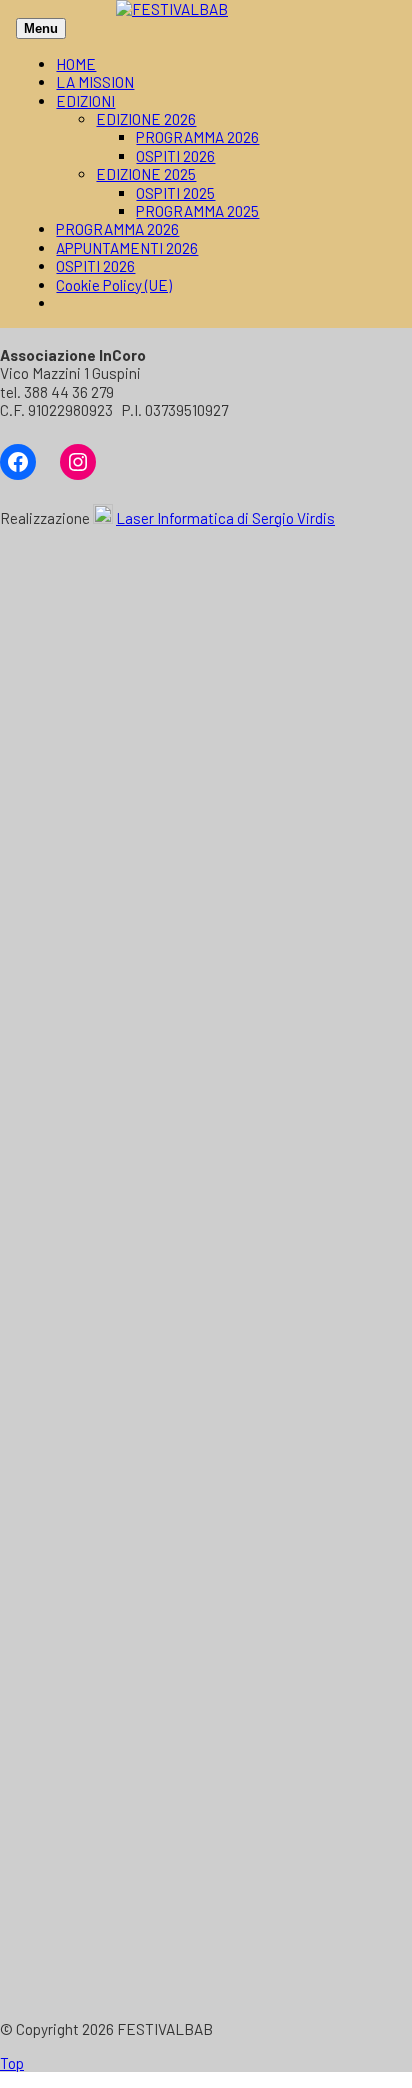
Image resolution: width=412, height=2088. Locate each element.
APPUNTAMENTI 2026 (127, 248)
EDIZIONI (85, 101)
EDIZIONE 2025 (146, 174)
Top (12, 2063)
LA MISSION (95, 82)
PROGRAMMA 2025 (197, 211)
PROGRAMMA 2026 (197, 137)
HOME (76, 64)
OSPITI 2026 (175, 156)
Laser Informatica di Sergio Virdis (225, 518)
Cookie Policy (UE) (114, 285)
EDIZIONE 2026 (146, 119)
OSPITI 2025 (175, 193)
